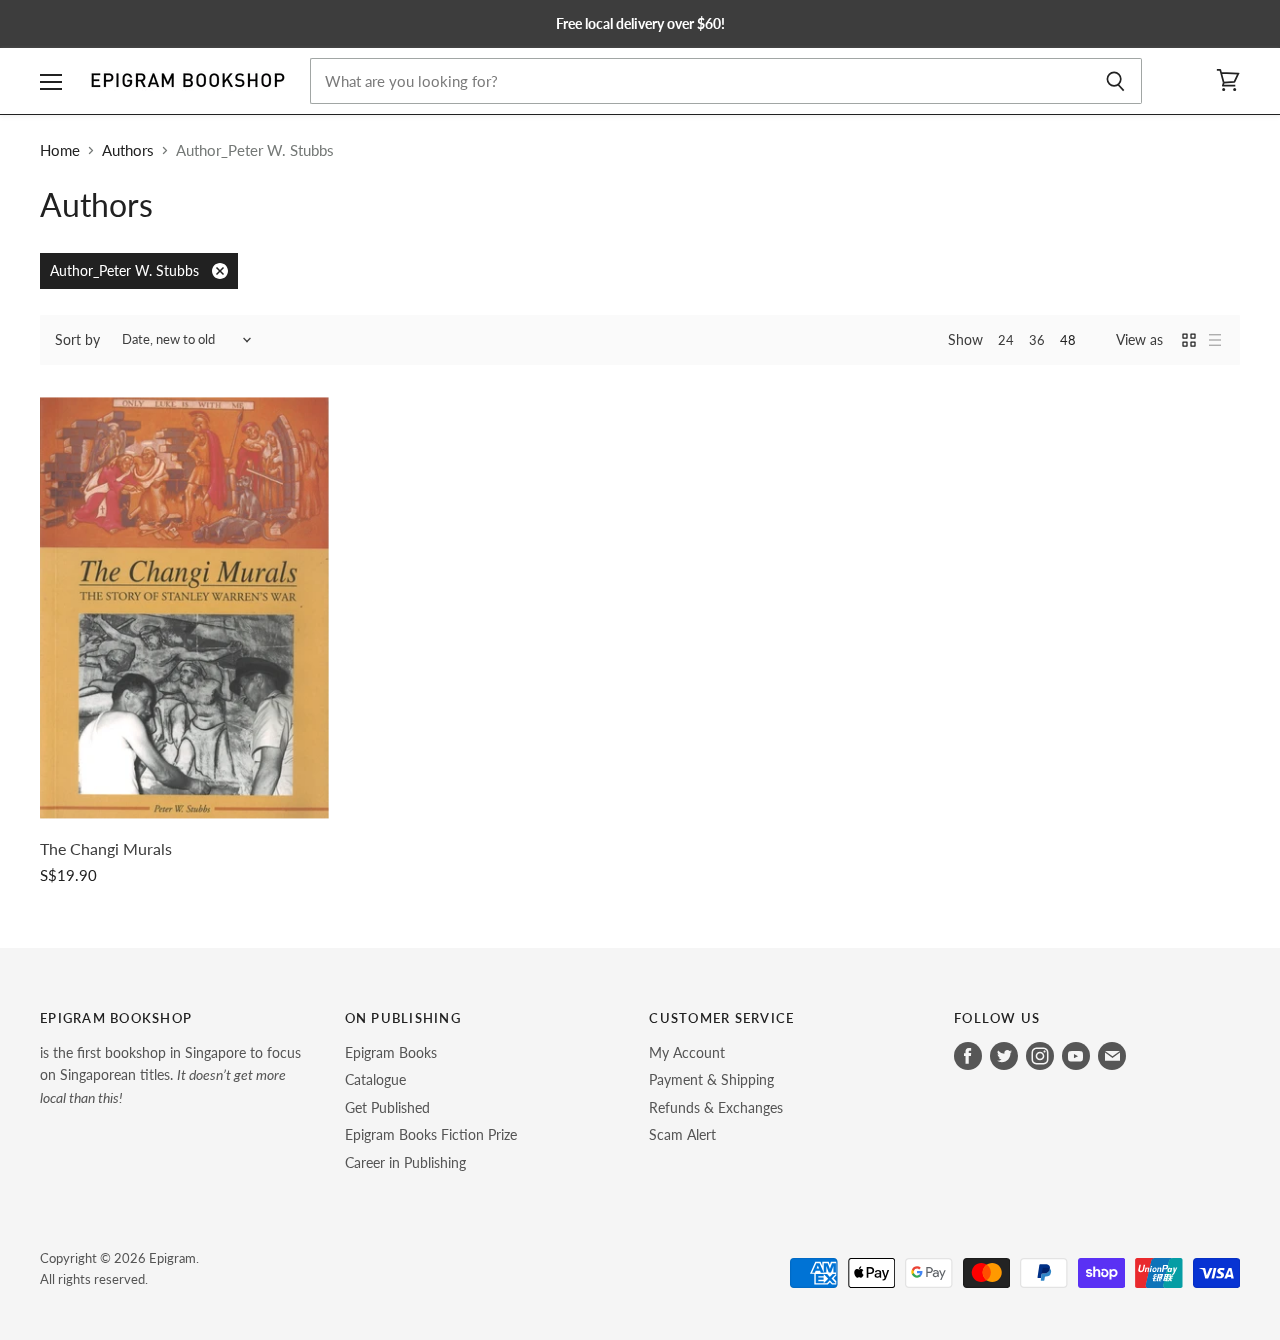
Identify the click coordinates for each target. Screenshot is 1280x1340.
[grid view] (1189, 340)
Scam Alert (682, 1134)
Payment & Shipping (711, 1079)
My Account (687, 1052)
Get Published (387, 1107)
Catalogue (375, 1079)
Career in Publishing (405, 1162)
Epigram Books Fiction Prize (431, 1134)
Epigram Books (391, 1052)
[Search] (1115, 81)
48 (1068, 340)
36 (1037, 340)
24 (1006, 340)
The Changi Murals (106, 849)
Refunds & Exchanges (716, 1107)
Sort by (77, 340)
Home (60, 150)
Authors (128, 150)
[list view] (1215, 340)
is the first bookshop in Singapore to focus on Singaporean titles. (170, 1075)
